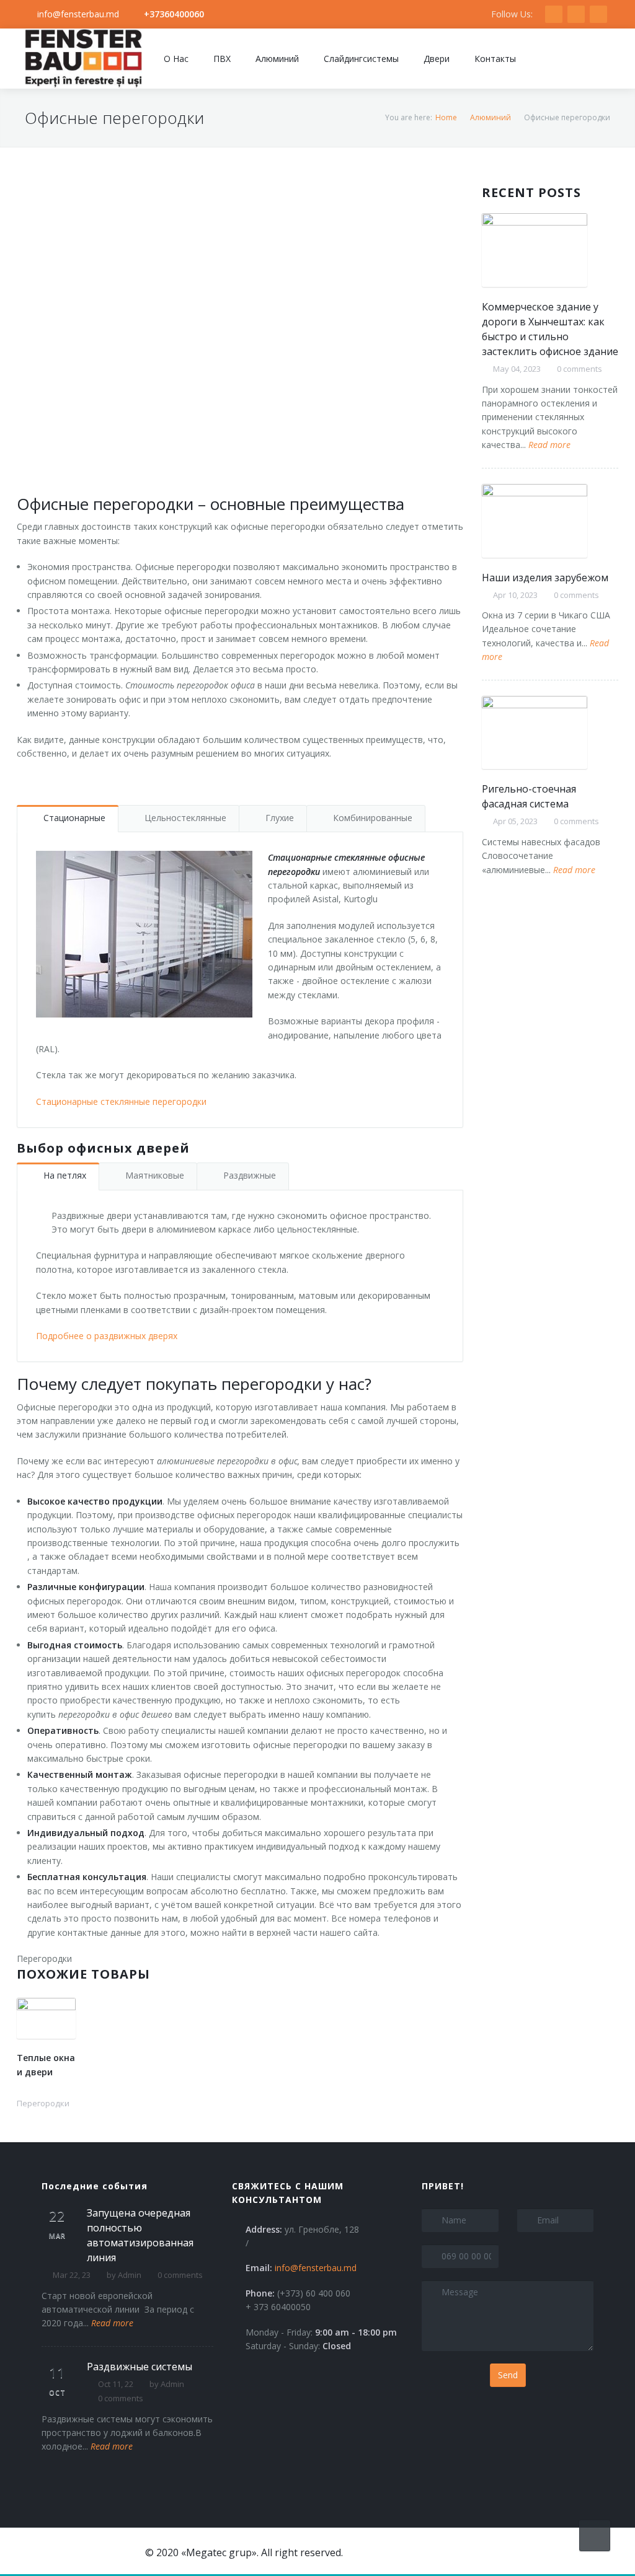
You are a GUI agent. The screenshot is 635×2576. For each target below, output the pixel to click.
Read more (549, 445)
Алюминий (491, 117)
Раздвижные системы (140, 2367)
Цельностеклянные (185, 818)
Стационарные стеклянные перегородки (121, 1101)
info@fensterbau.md (78, 14)
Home (446, 117)
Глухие (280, 818)
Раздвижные (250, 1175)
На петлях (65, 1175)
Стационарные (74, 818)
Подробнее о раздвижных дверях (107, 1336)
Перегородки (44, 1958)
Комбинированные (373, 818)
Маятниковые (155, 1175)
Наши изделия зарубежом (545, 578)
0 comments (579, 369)
